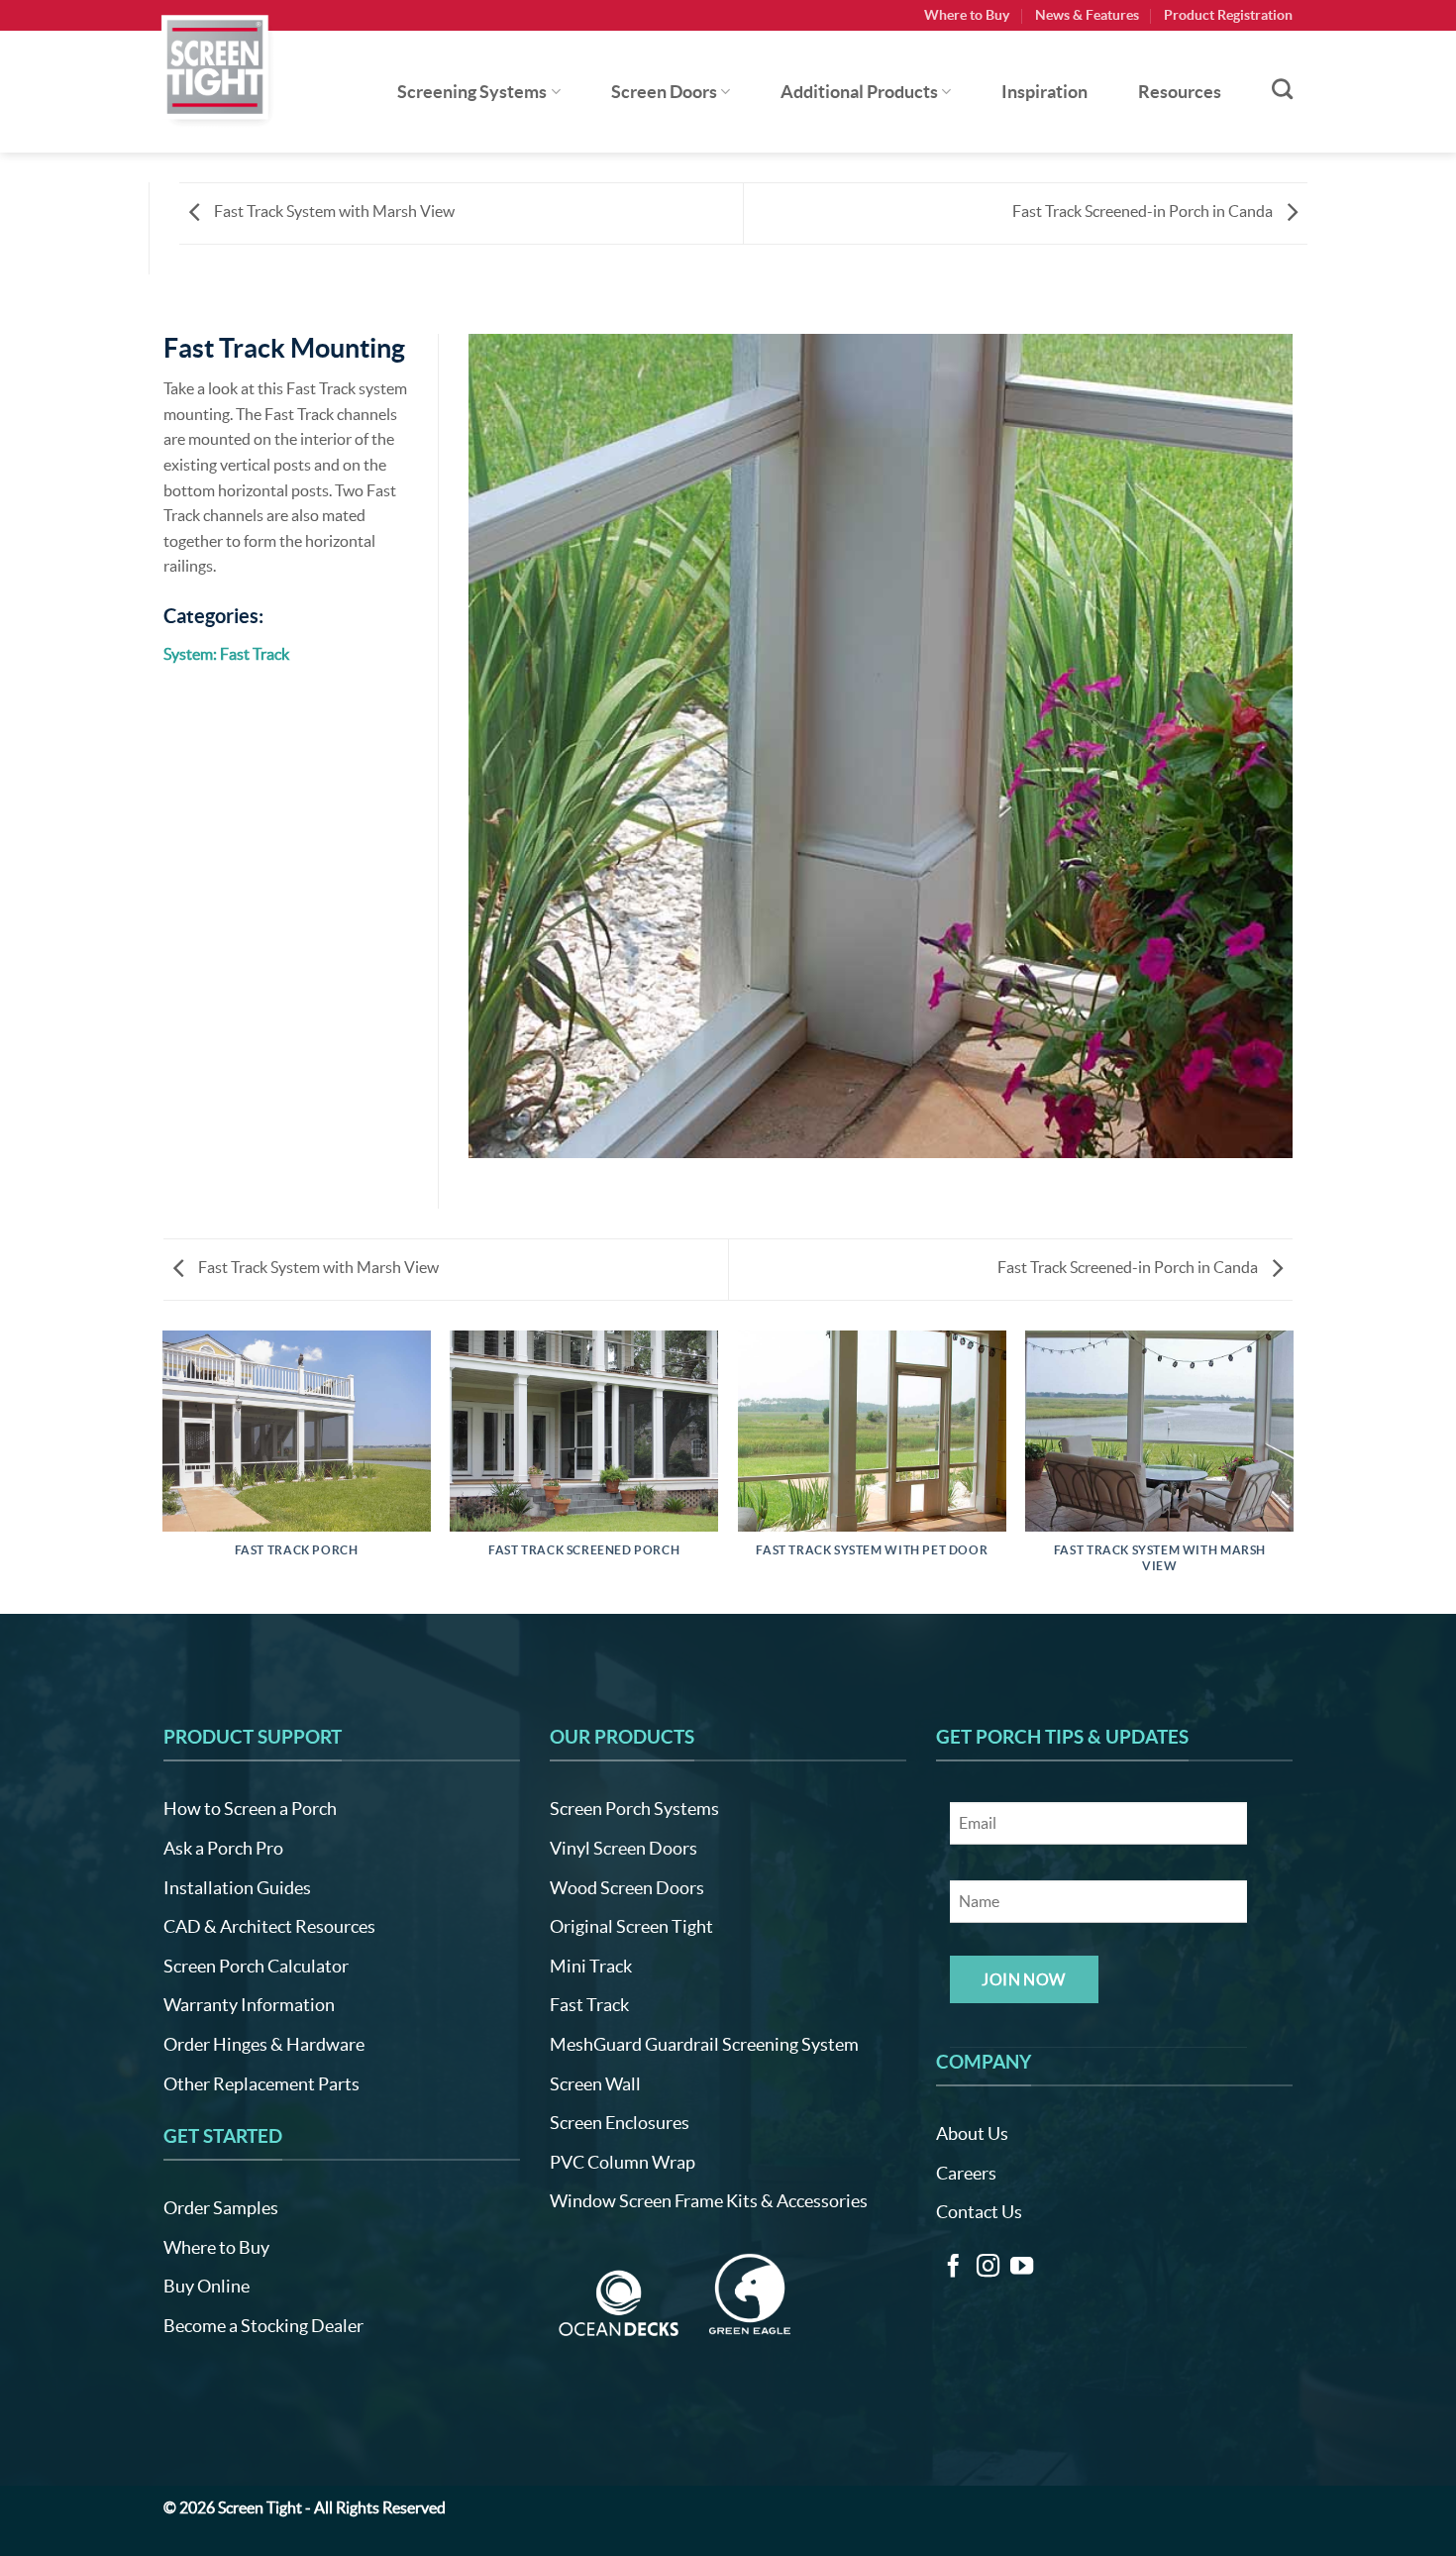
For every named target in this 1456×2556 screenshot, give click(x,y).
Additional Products (859, 92)
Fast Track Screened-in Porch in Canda (1144, 211)
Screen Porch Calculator (256, 1966)
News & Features (1087, 15)
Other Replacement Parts (261, 2084)
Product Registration (1228, 15)
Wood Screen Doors (627, 1888)
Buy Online (207, 2286)
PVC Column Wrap (623, 2162)
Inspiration (1044, 92)
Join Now (1024, 1979)
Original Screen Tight (631, 1926)
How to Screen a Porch (250, 1809)
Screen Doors (664, 92)
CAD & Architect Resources (269, 1926)
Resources (1180, 92)
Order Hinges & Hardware (264, 2044)
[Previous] (163, 1471)
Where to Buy (967, 15)
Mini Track (591, 1966)
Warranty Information (249, 2005)
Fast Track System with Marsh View (333, 211)
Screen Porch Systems (634, 1809)
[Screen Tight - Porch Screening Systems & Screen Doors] (216, 66)
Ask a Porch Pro (223, 1848)
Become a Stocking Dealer (263, 2326)
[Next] (1293, 1471)
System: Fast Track (226, 654)
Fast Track (589, 2005)
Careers (966, 2173)
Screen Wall (595, 2084)
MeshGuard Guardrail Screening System (704, 2044)
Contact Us (979, 2212)
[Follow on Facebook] (953, 2268)
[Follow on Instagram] (988, 2268)
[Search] (1282, 89)
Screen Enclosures (620, 2123)
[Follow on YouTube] (1022, 2268)
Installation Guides (237, 1888)
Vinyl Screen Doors (624, 1848)
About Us (972, 2133)
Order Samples (221, 2208)
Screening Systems (472, 92)
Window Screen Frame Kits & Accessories (709, 2201)
